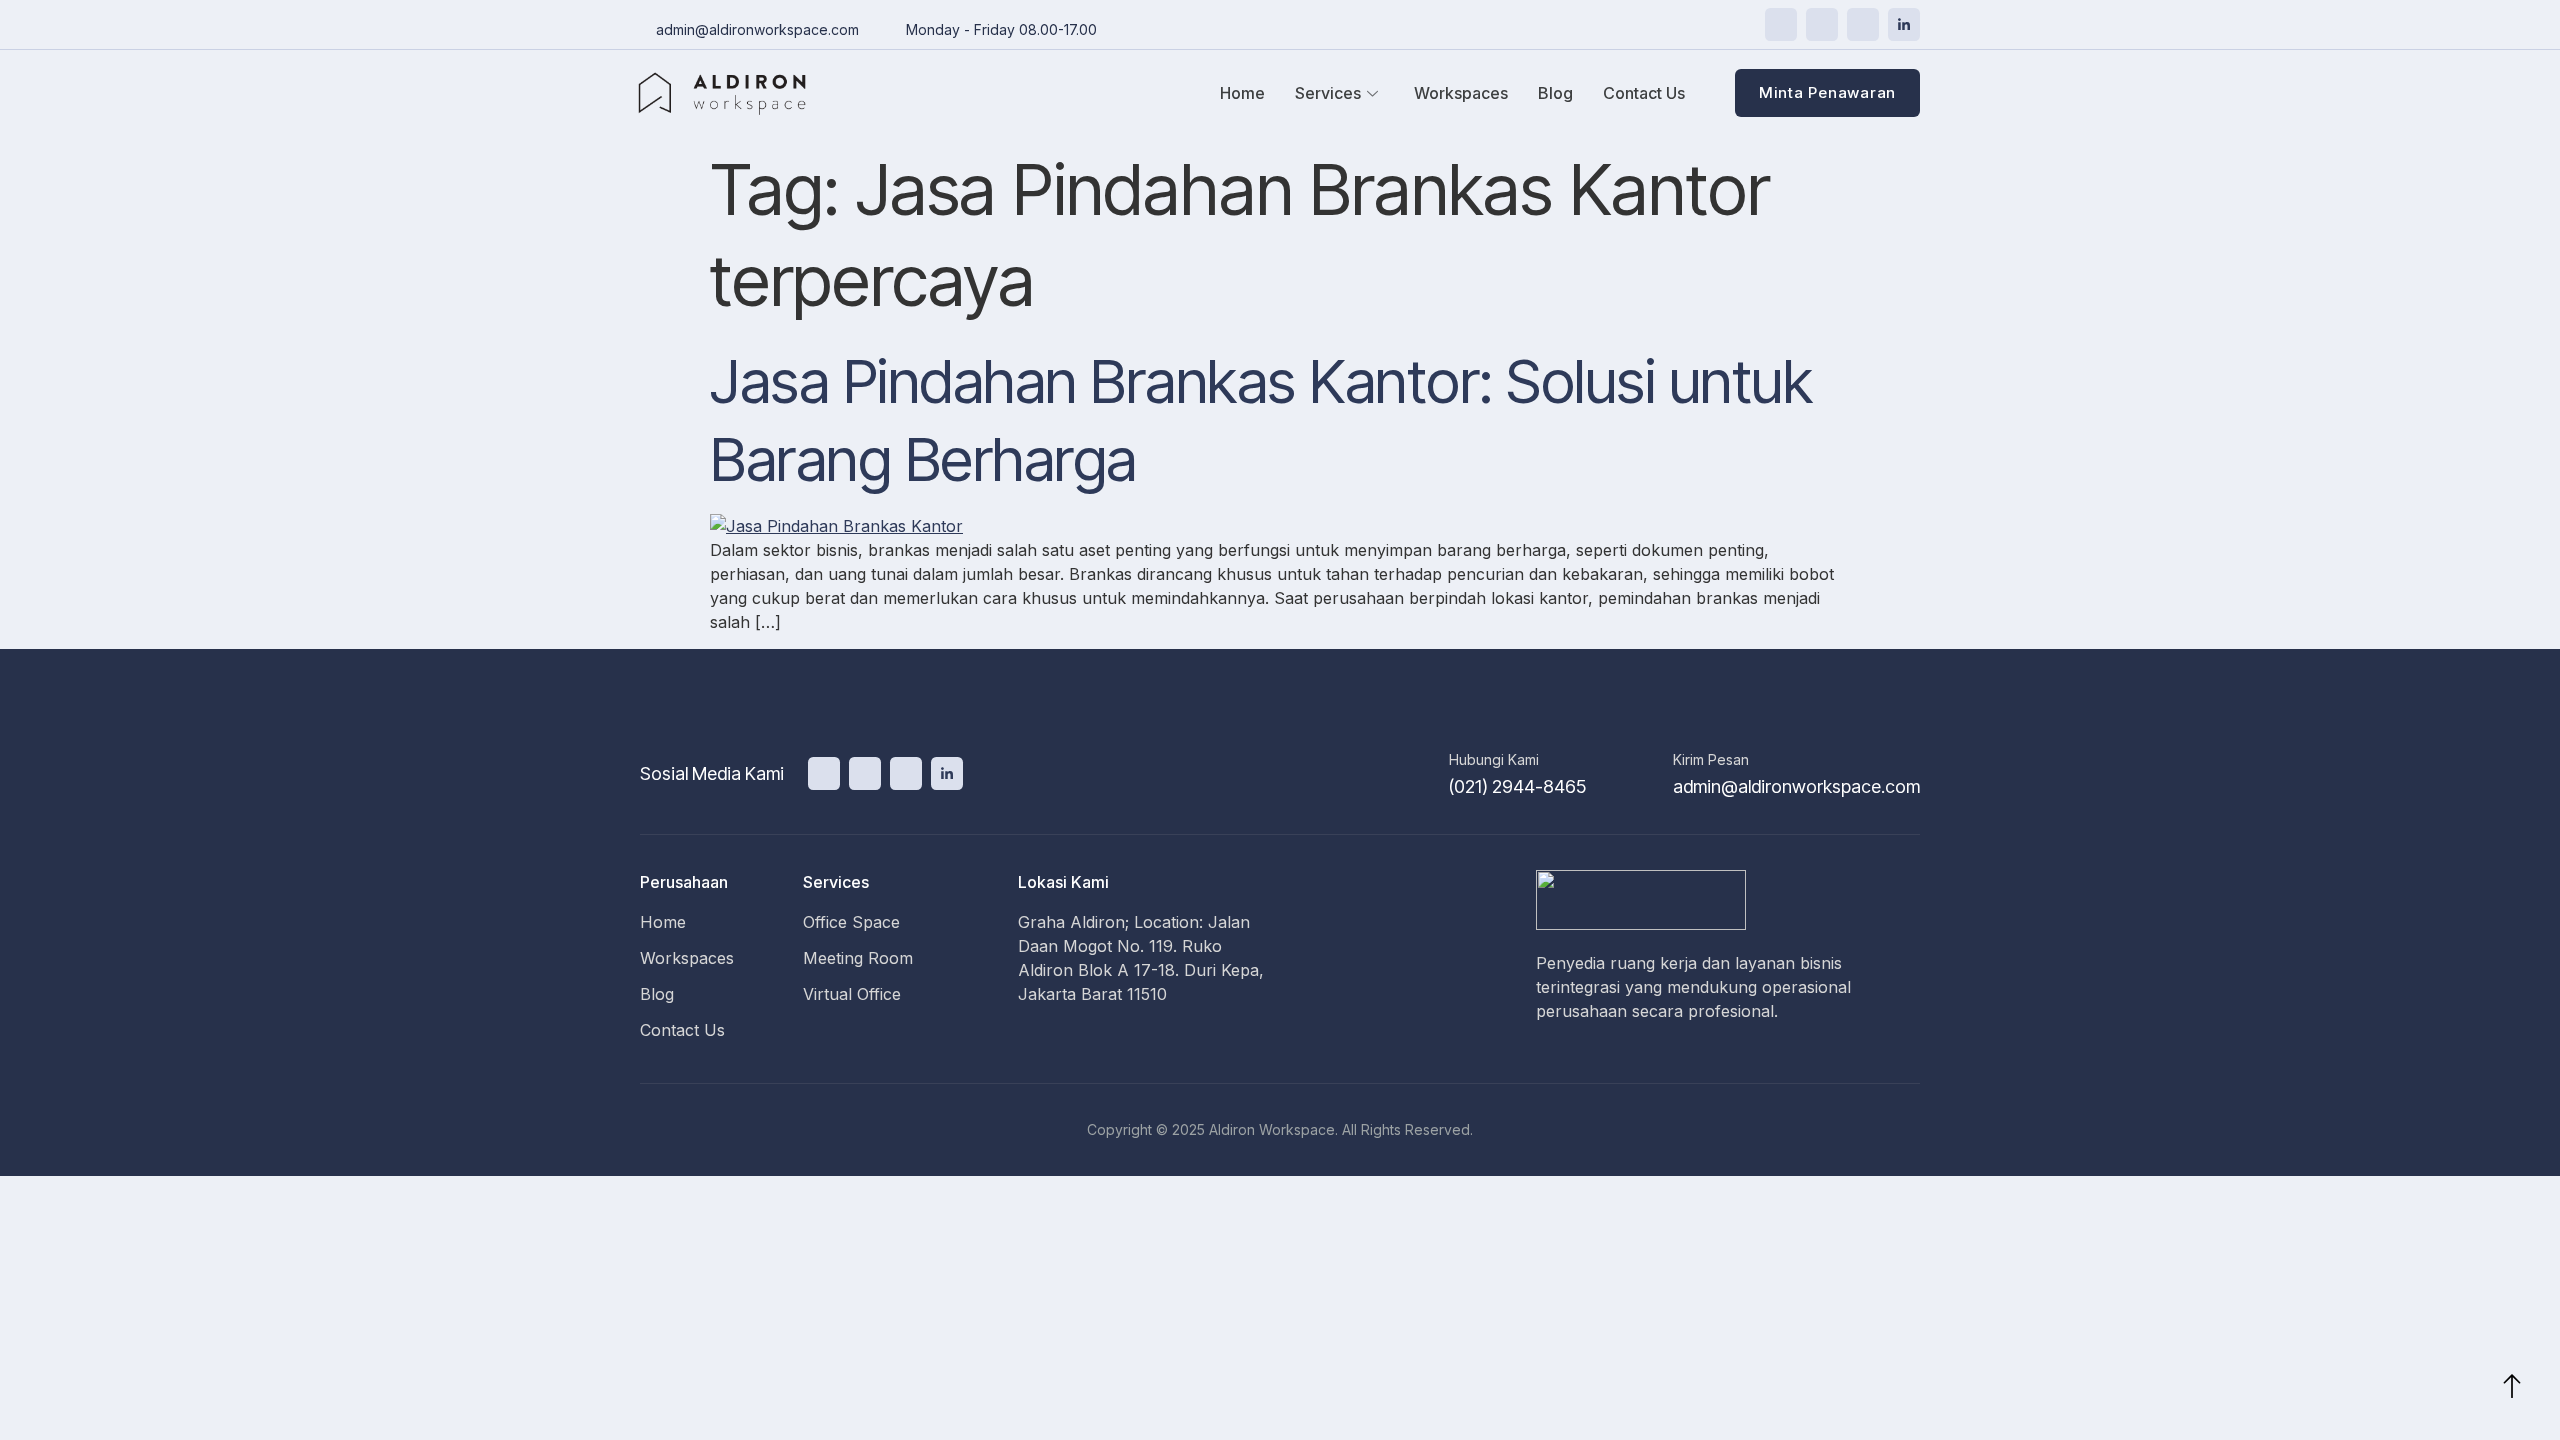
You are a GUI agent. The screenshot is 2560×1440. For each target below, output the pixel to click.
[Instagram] (1863, 24)
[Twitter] (1781, 24)
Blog (1555, 93)
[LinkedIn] (1904, 24)
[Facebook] (1822, 24)
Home (1242, 93)
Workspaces (1461, 93)
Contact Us (1644, 93)
